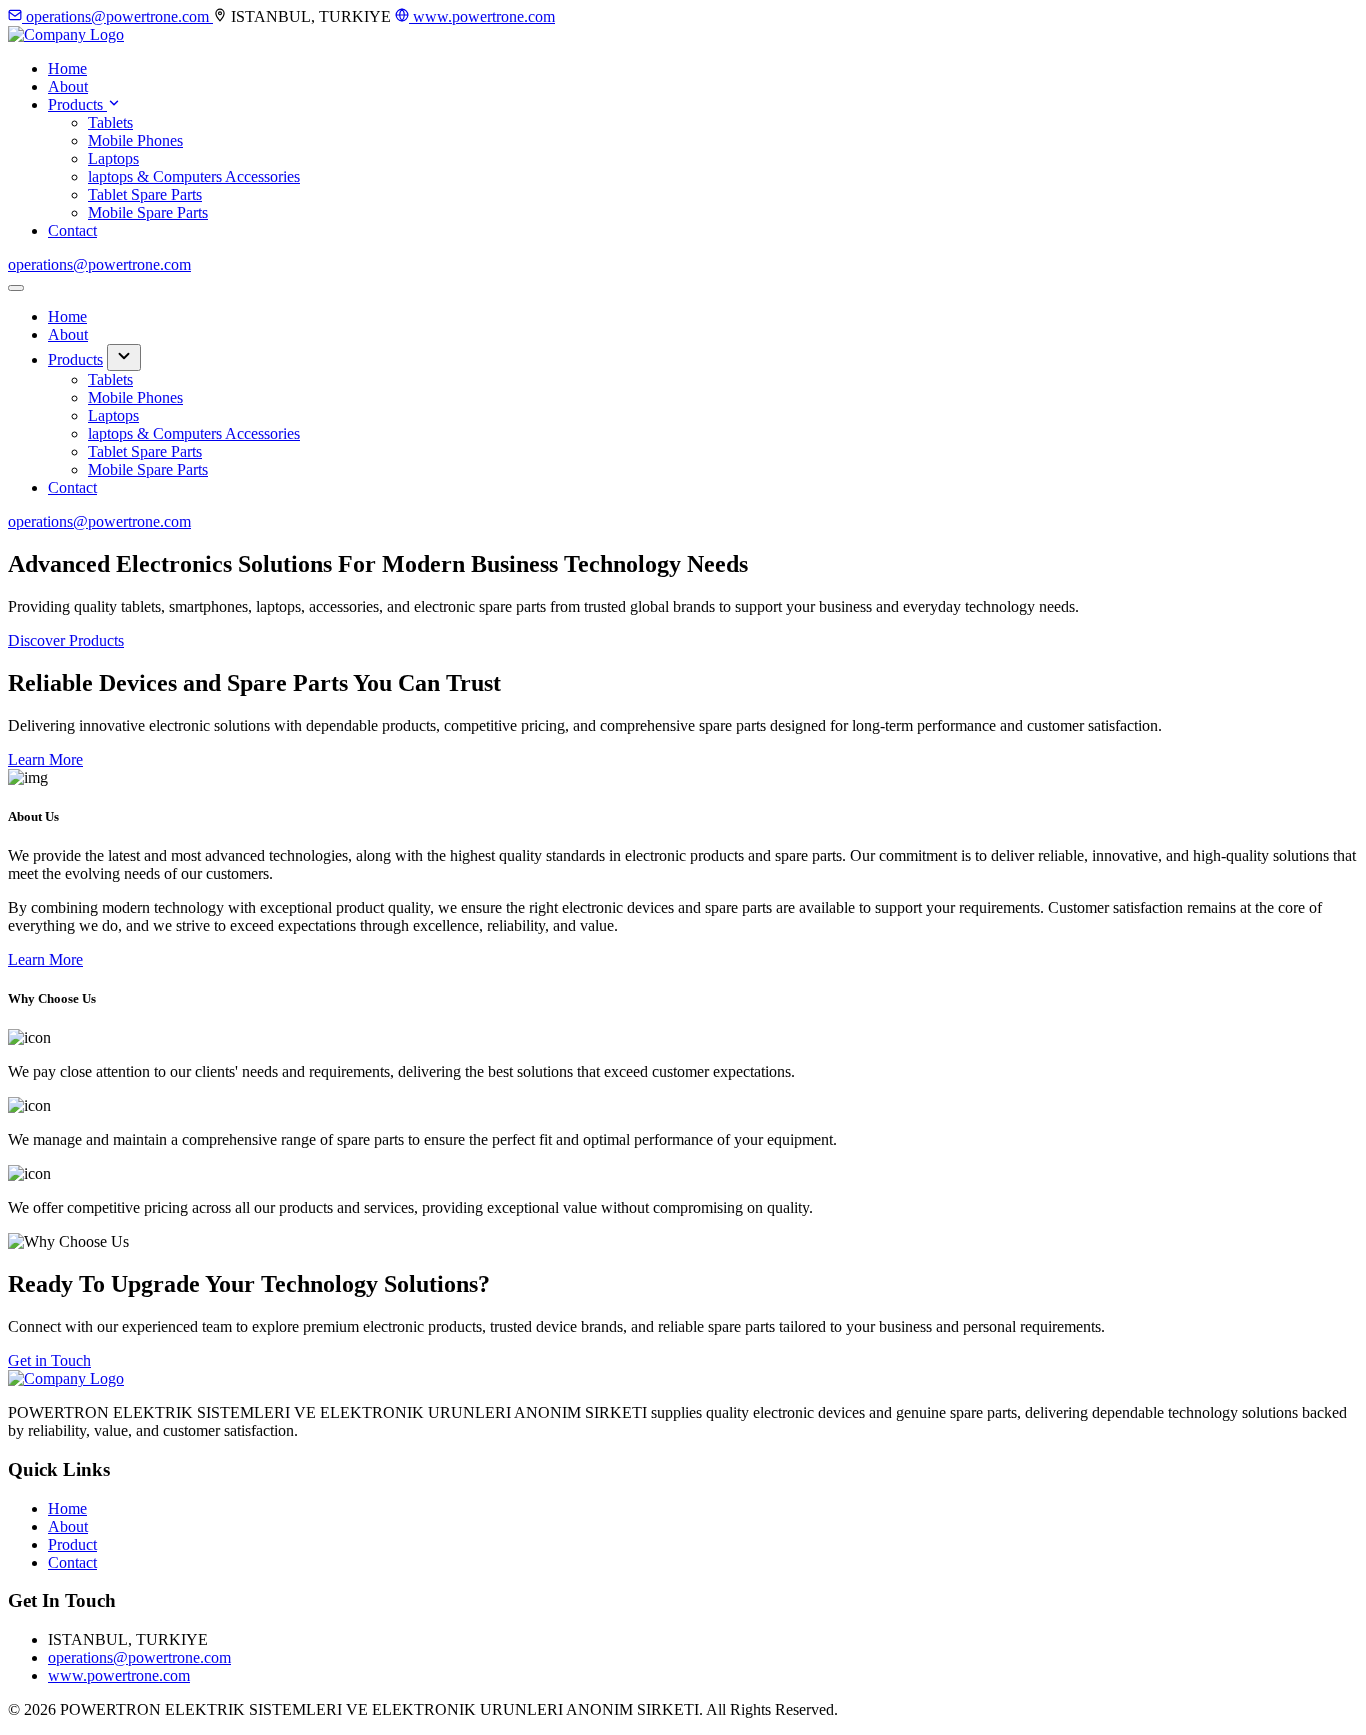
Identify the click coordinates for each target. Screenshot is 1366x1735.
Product (72, 1544)
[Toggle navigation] (16, 288)
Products (77, 104)
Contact (72, 230)
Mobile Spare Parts (148, 212)
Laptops (113, 158)
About (68, 86)
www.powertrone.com (482, 16)
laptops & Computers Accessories (194, 176)
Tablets (110, 122)
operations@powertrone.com (117, 16)
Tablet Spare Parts (145, 194)
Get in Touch (49, 1360)
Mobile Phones (135, 140)
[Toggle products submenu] (124, 357)
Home (67, 68)
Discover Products (66, 640)
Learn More (45, 759)
